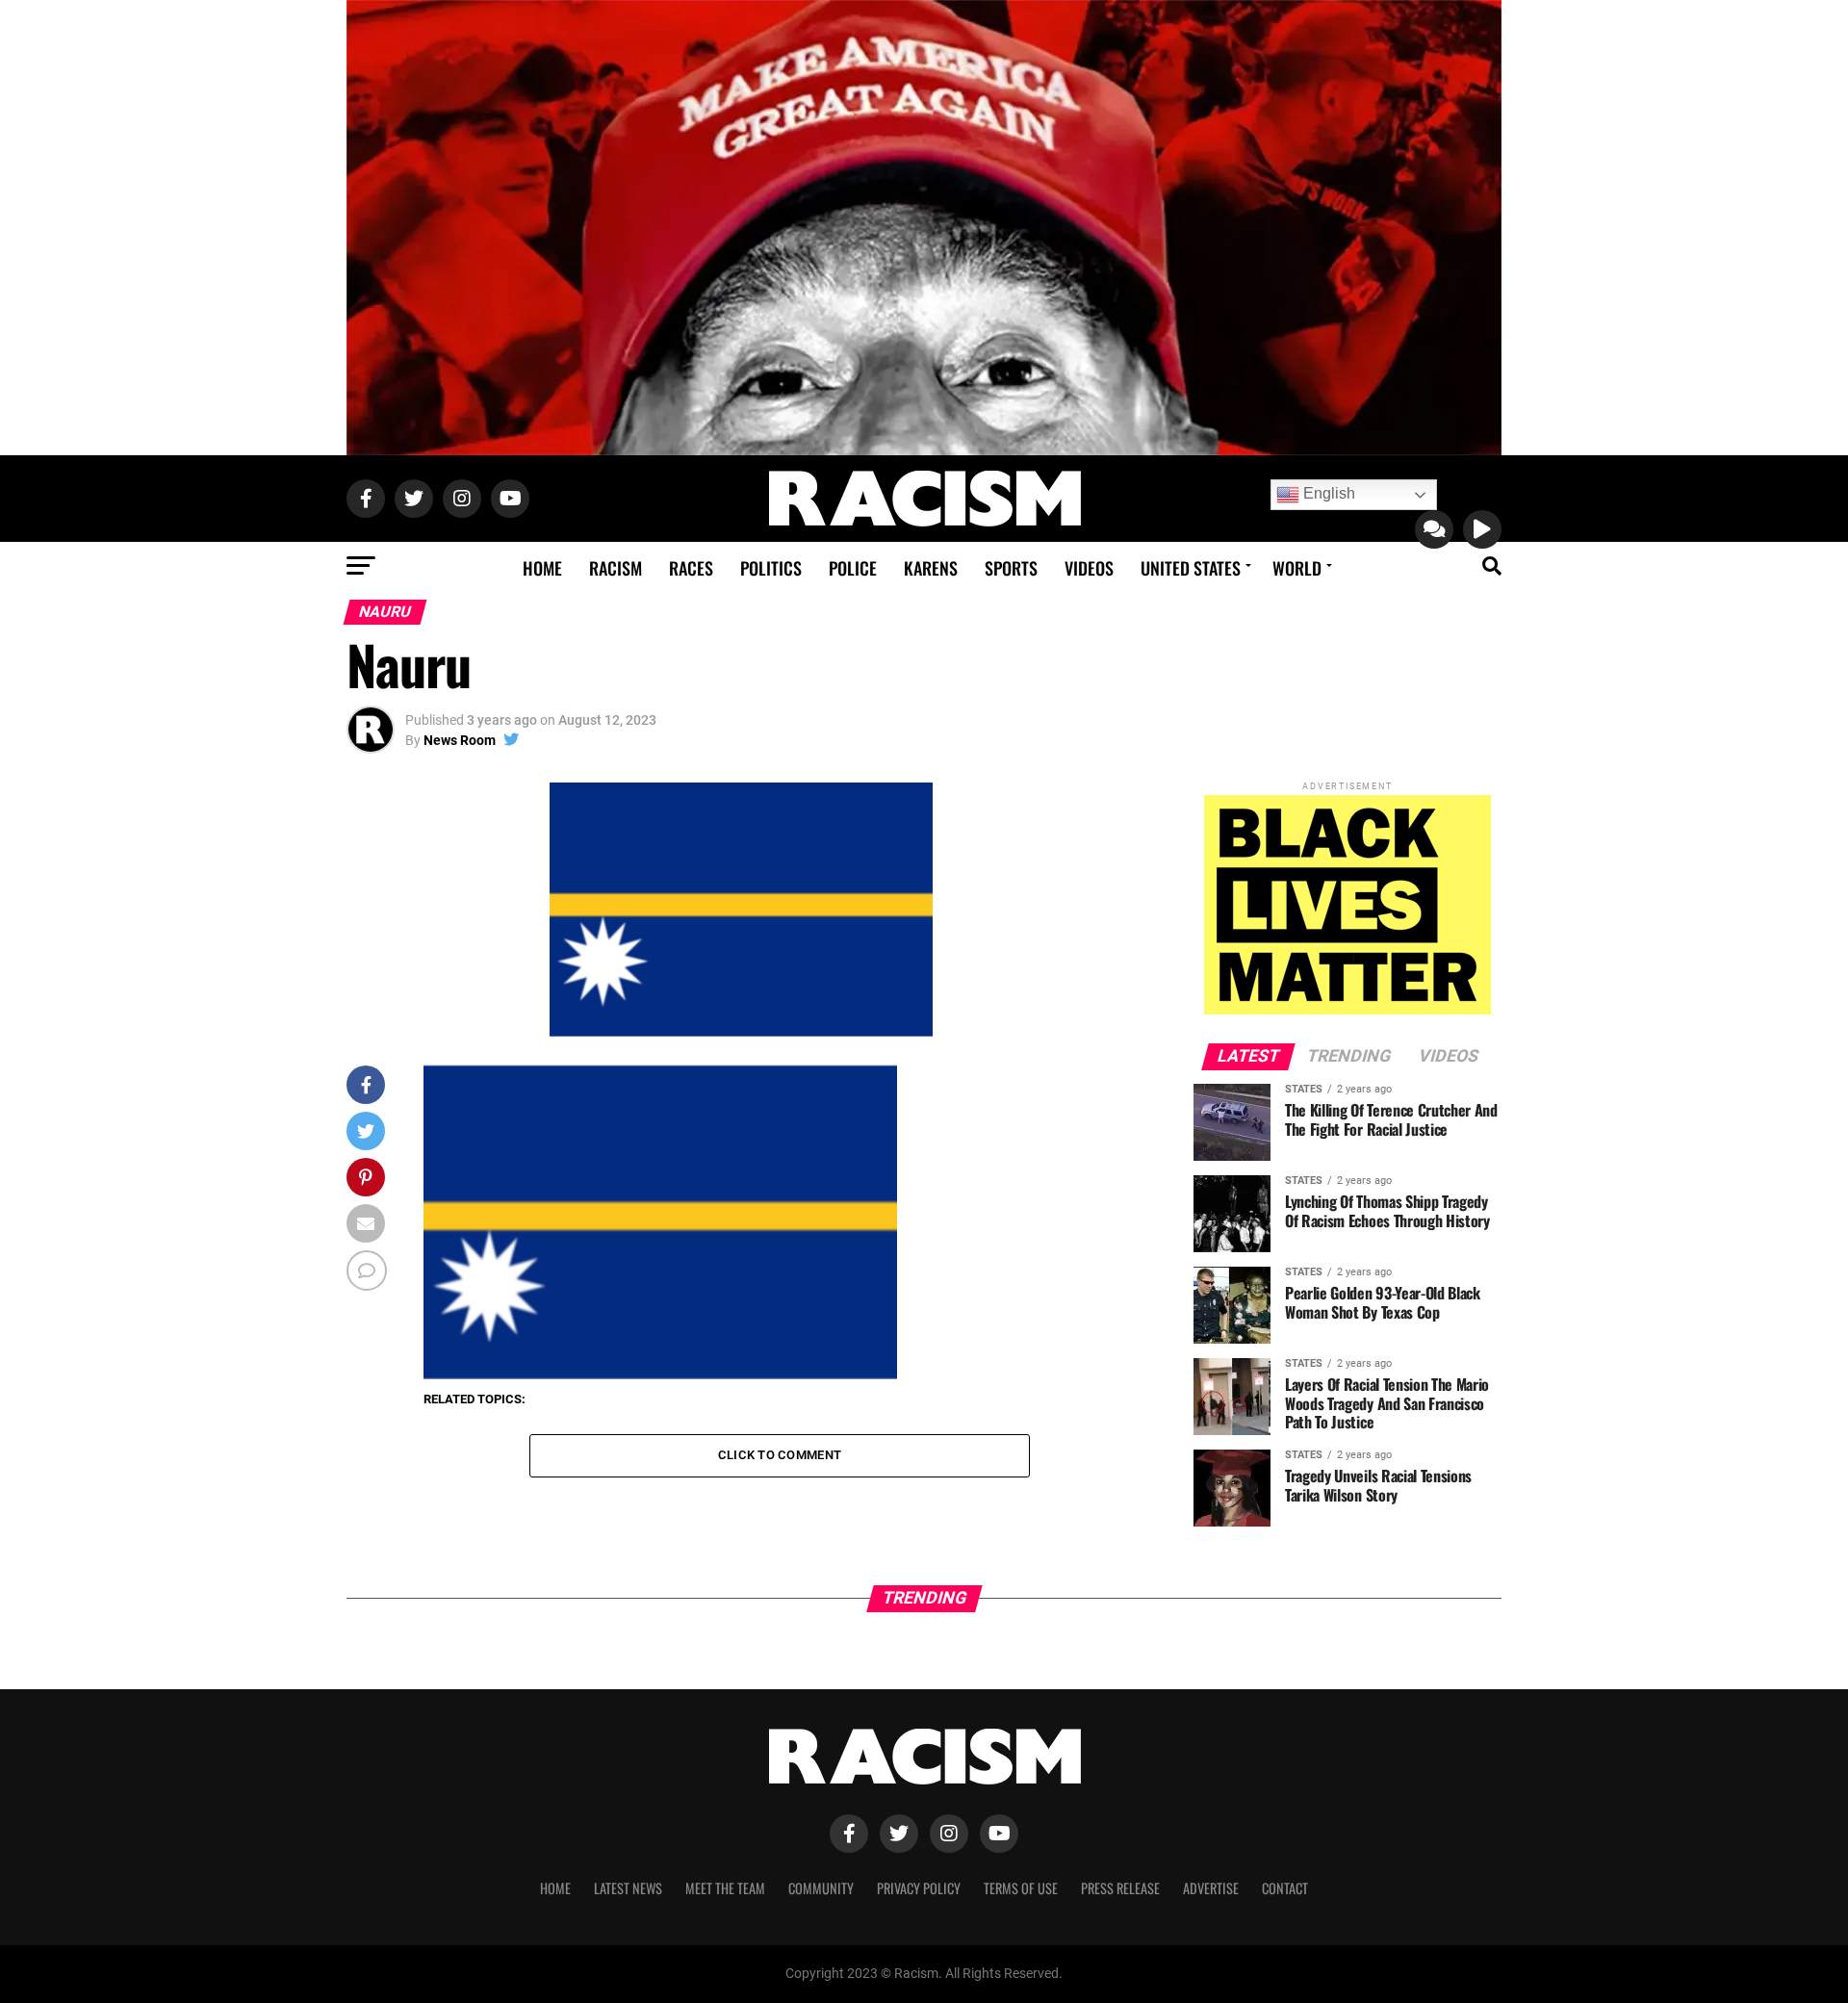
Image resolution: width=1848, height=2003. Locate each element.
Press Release (1120, 1888)
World (1297, 568)
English (1327, 493)
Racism (616, 568)
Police (853, 568)
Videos (1089, 568)
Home (542, 568)
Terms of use (1021, 1888)
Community (821, 1888)
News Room (460, 740)
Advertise (1211, 1888)
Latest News (628, 1888)
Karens (931, 568)
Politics (771, 568)
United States (1191, 568)
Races (691, 568)
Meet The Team (725, 1888)
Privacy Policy (919, 1888)
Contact (1285, 1888)
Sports (1011, 568)
